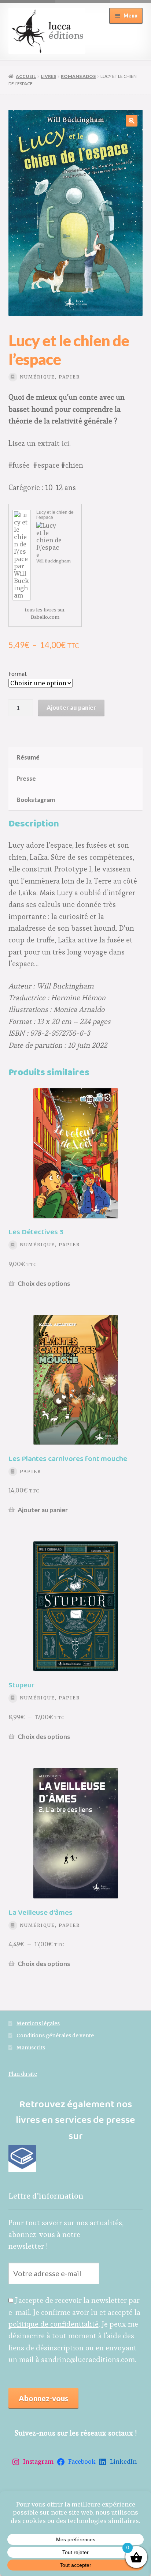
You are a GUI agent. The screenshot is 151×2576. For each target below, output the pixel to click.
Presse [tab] (26, 778)
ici (65, 443)
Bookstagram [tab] (36, 800)
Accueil (26, 76)
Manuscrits (31, 2048)
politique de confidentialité (54, 2324)
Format (18, 673)
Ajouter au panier (71, 707)
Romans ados (78, 76)
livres (50, 610)
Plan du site (23, 2074)
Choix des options (44, 1283)
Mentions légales (38, 2024)
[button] (132, 121)
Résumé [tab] (28, 757)
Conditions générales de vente (55, 2036)
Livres (48, 76)
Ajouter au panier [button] (43, 1510)
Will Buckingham (54, 561)
